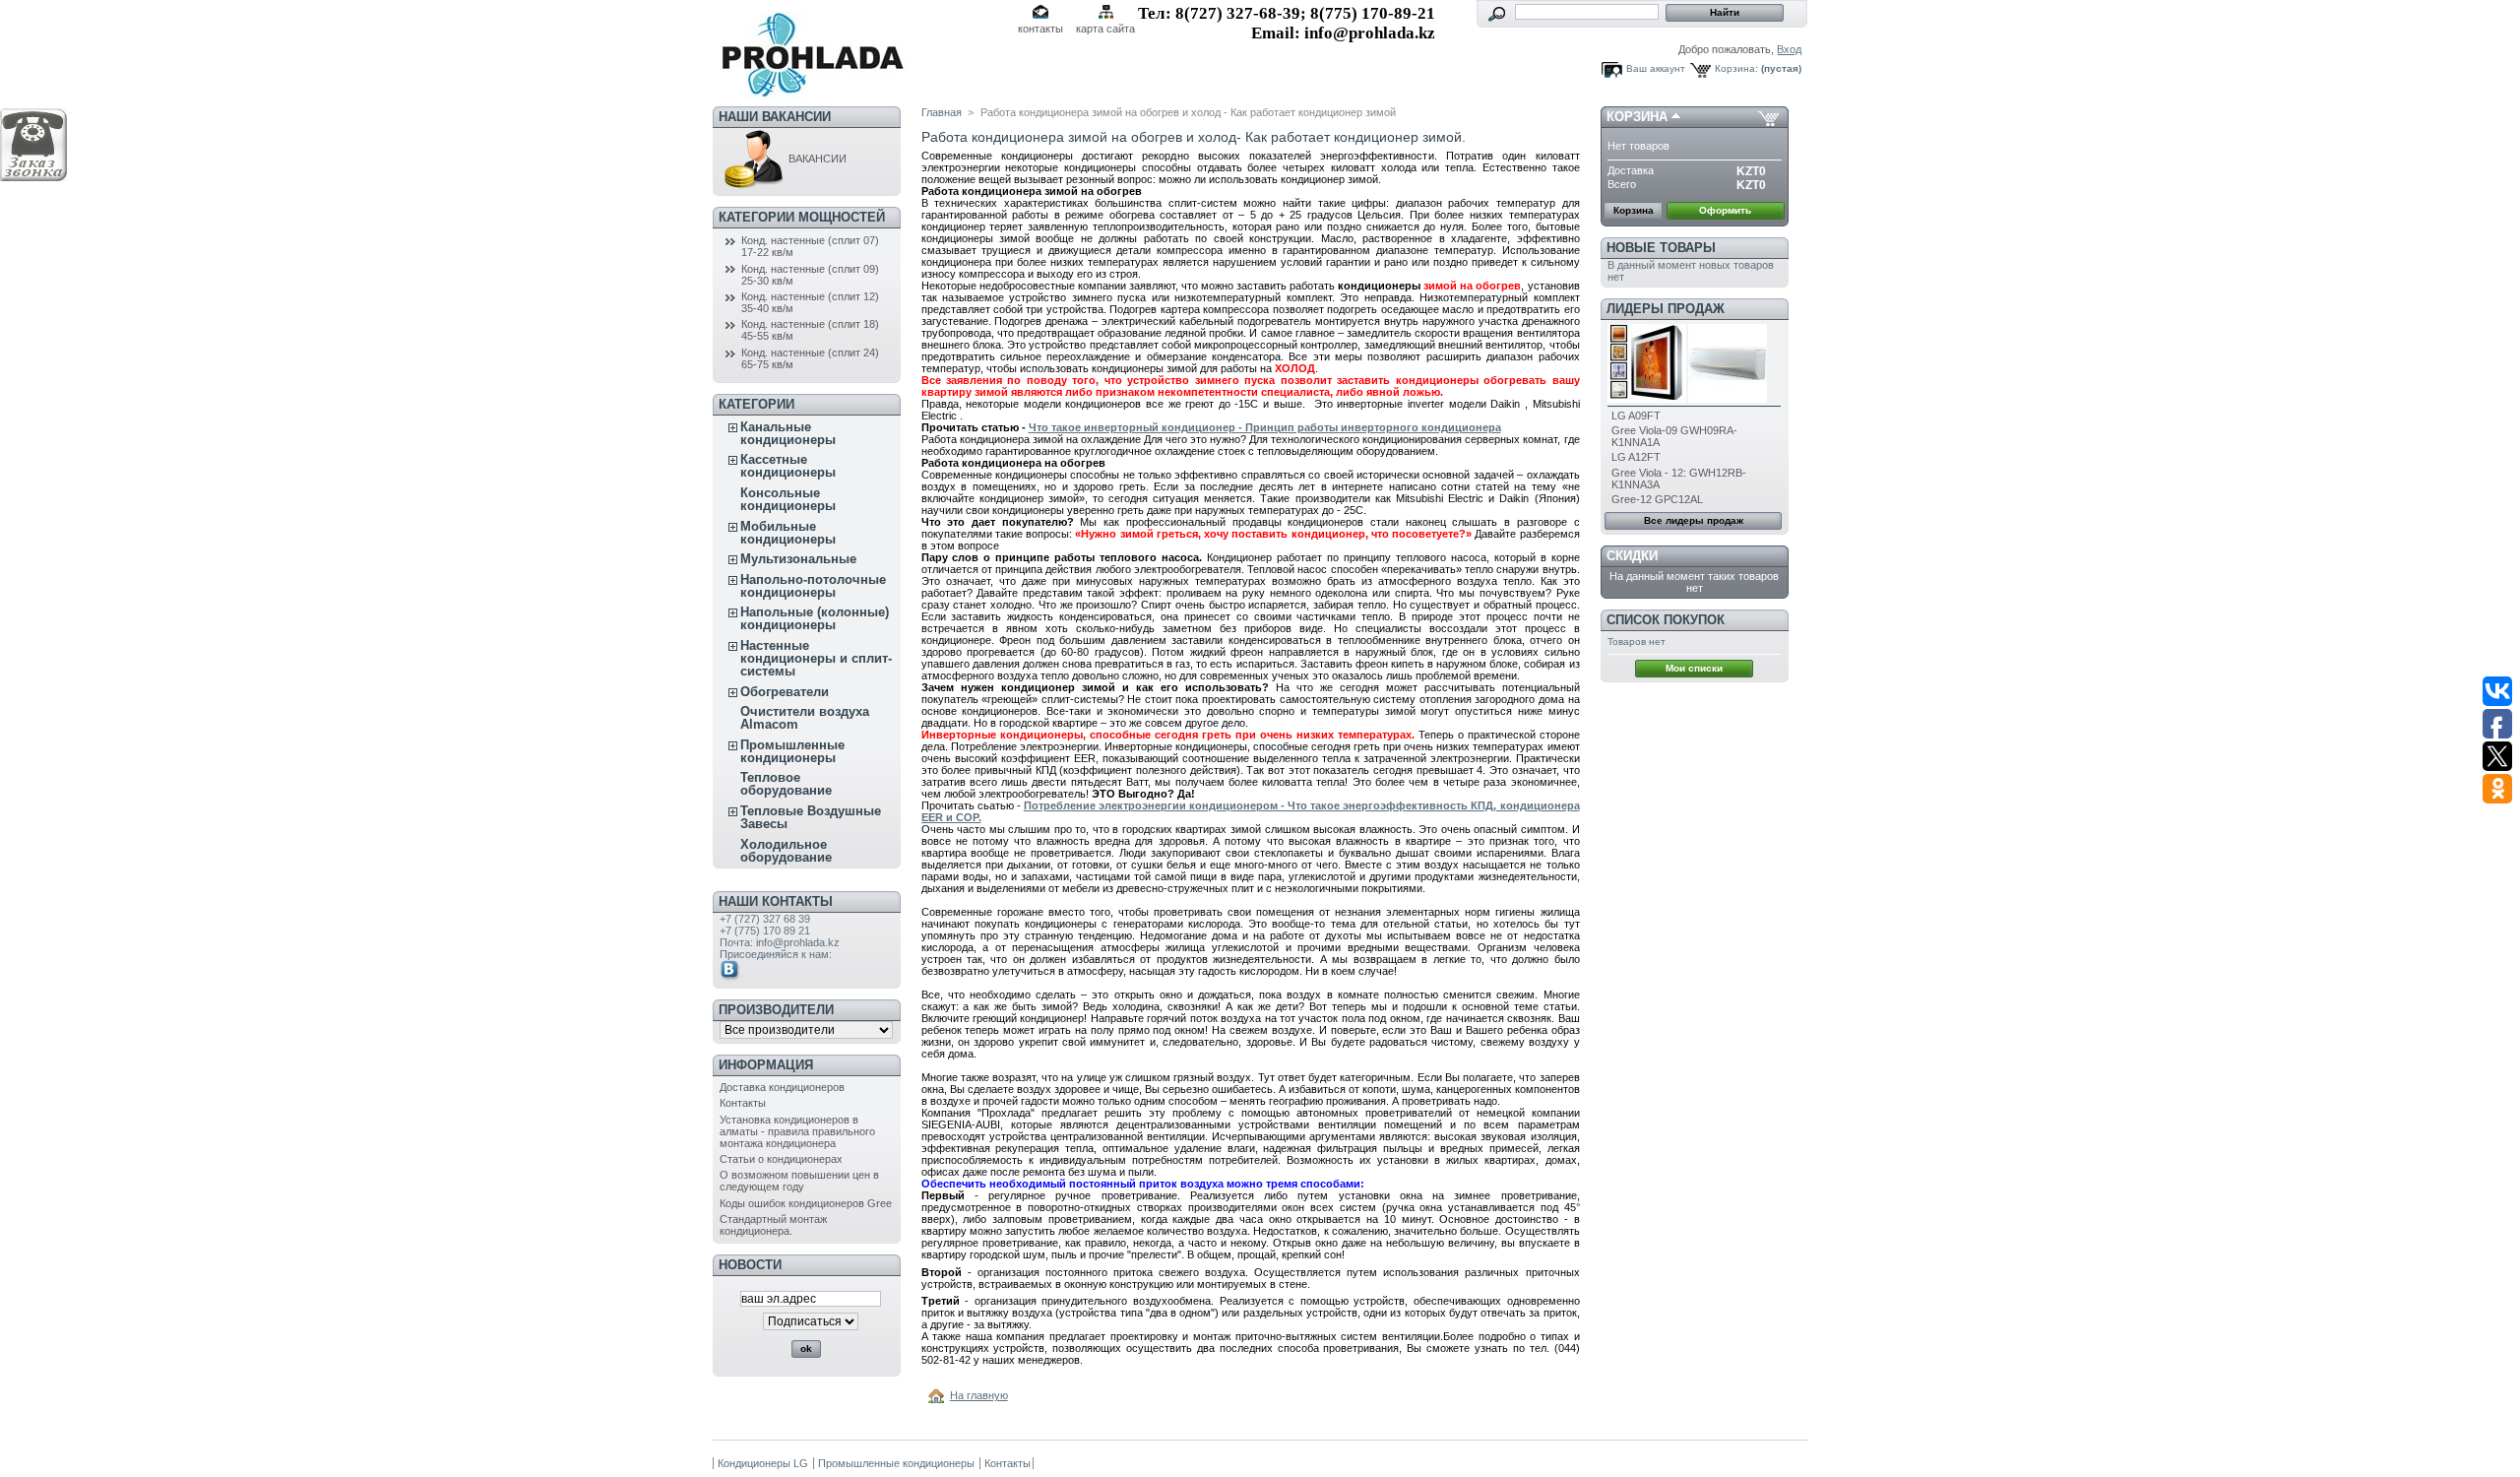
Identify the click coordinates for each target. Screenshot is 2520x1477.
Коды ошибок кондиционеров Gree (806, 1203)
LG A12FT (1636, 457)
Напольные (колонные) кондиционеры (815, 618)
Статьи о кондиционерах (781, 1159)
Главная (942, 112)
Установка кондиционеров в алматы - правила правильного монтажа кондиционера (797, 1131)
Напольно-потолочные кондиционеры (813, 586)
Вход (1789, 49)
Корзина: (1736, 68)
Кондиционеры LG (763, 1463)
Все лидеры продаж (1694, 520)
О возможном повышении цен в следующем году (799, 1181)
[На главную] (939, 1395)
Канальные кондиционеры (788, 433)
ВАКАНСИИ (816, 159)
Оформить (1725, 210)
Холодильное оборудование (786, 851)
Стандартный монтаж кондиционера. (773, 1225)
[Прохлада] (810, 93)
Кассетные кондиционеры (788, 466)
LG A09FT (1636, 416)
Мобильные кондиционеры (788, 533)
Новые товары (1661, 248)
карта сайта (1105, 29)
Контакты (743, 1103)
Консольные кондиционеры (788, 499)
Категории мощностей (802, 217)
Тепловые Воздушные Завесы (811, 817)
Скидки (1632, 556)
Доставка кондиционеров (782, 1087)
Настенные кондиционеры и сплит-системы (816, 658)
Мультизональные (798, 559)
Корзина (1637, 117)
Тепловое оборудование (786, 784)
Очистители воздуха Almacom (805, 718)
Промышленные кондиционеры (792, 751)
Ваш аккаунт (1656, 68)
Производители (776, 1010)
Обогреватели (785, 692)
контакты (1040, 29)
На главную (979, 1395)
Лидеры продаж (1666, 309)
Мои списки (1694, 668)
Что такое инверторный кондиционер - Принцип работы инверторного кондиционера (1265, 427)
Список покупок (1666, 620)
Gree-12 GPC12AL (1657, 499)
